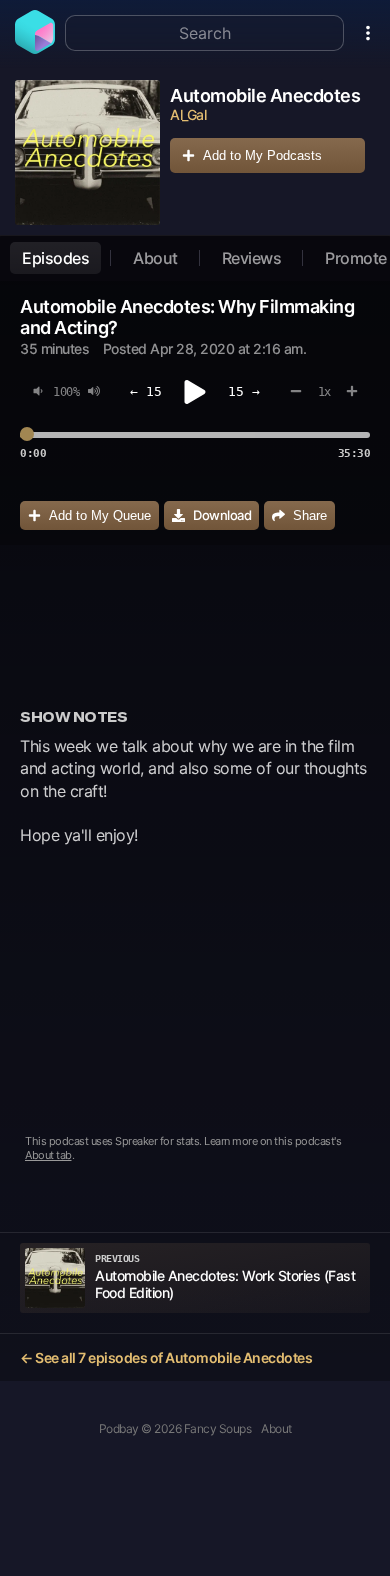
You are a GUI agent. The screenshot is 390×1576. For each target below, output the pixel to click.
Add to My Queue (100, 515)
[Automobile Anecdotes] (87, 152)
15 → (244, 391)
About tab (48, 1155)
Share (310, 515)
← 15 (146, 391)
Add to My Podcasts (262, 155)
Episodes (55, 258)
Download (222, 515)
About (155, 258)
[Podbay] (35, 48)
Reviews (252, 258)
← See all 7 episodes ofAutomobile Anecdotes (166, 1357)
